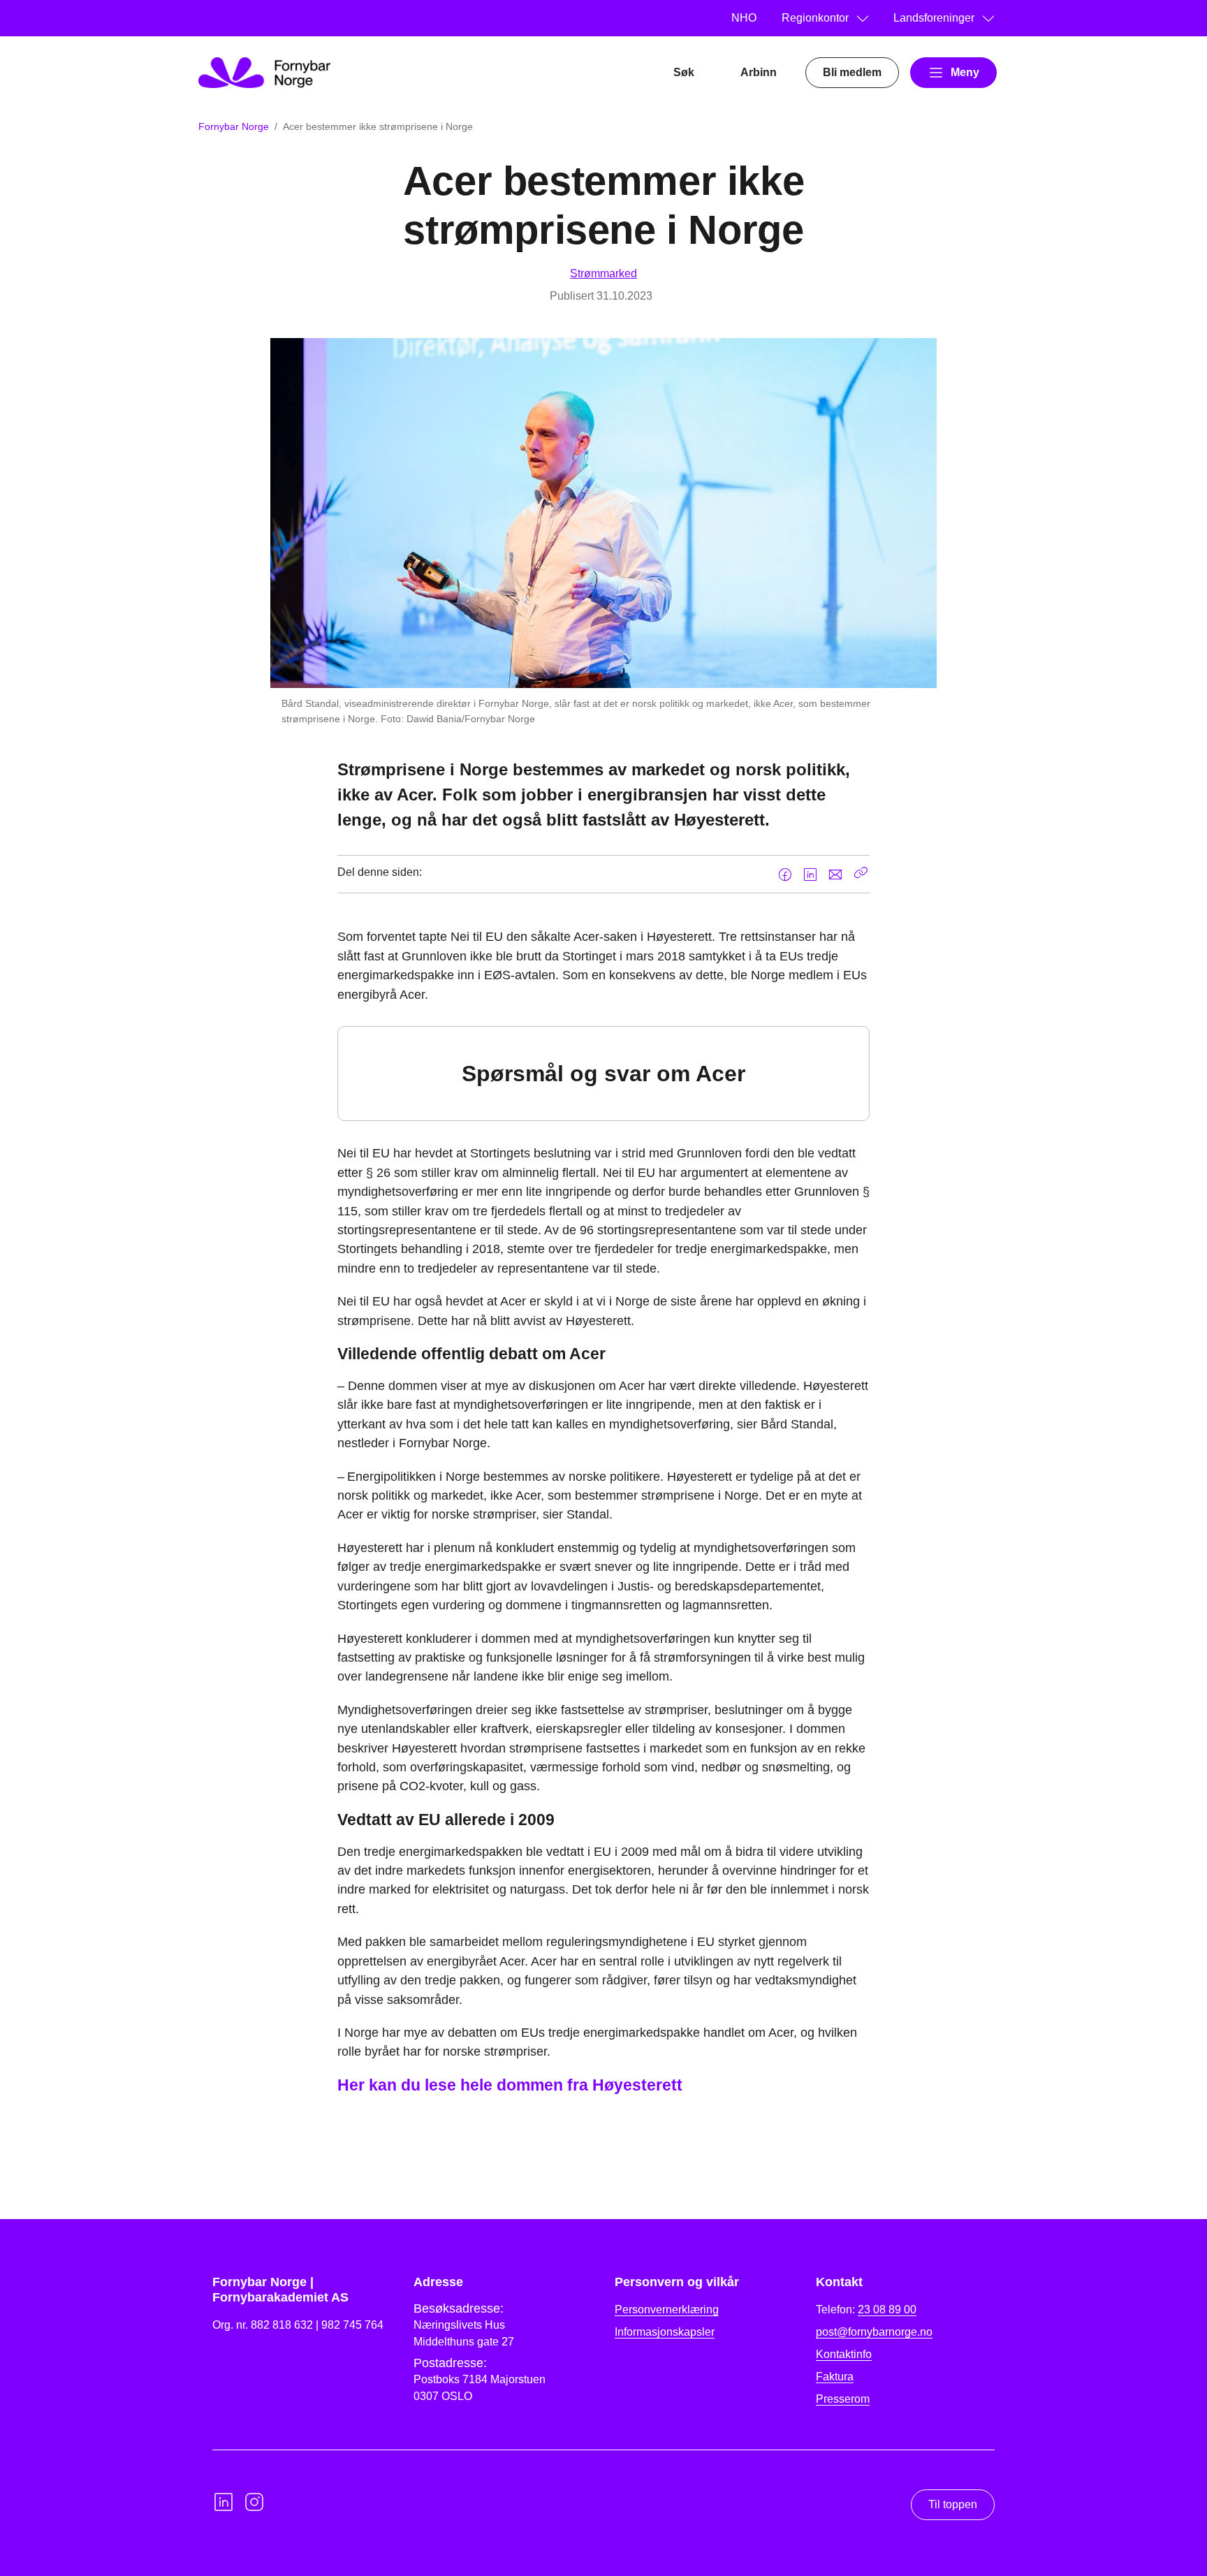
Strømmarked (603, 273)
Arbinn (759, 72)
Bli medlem (852, 72)
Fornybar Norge (234, 126)
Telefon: (866, 2310)
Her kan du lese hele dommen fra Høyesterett (510, 2085)
